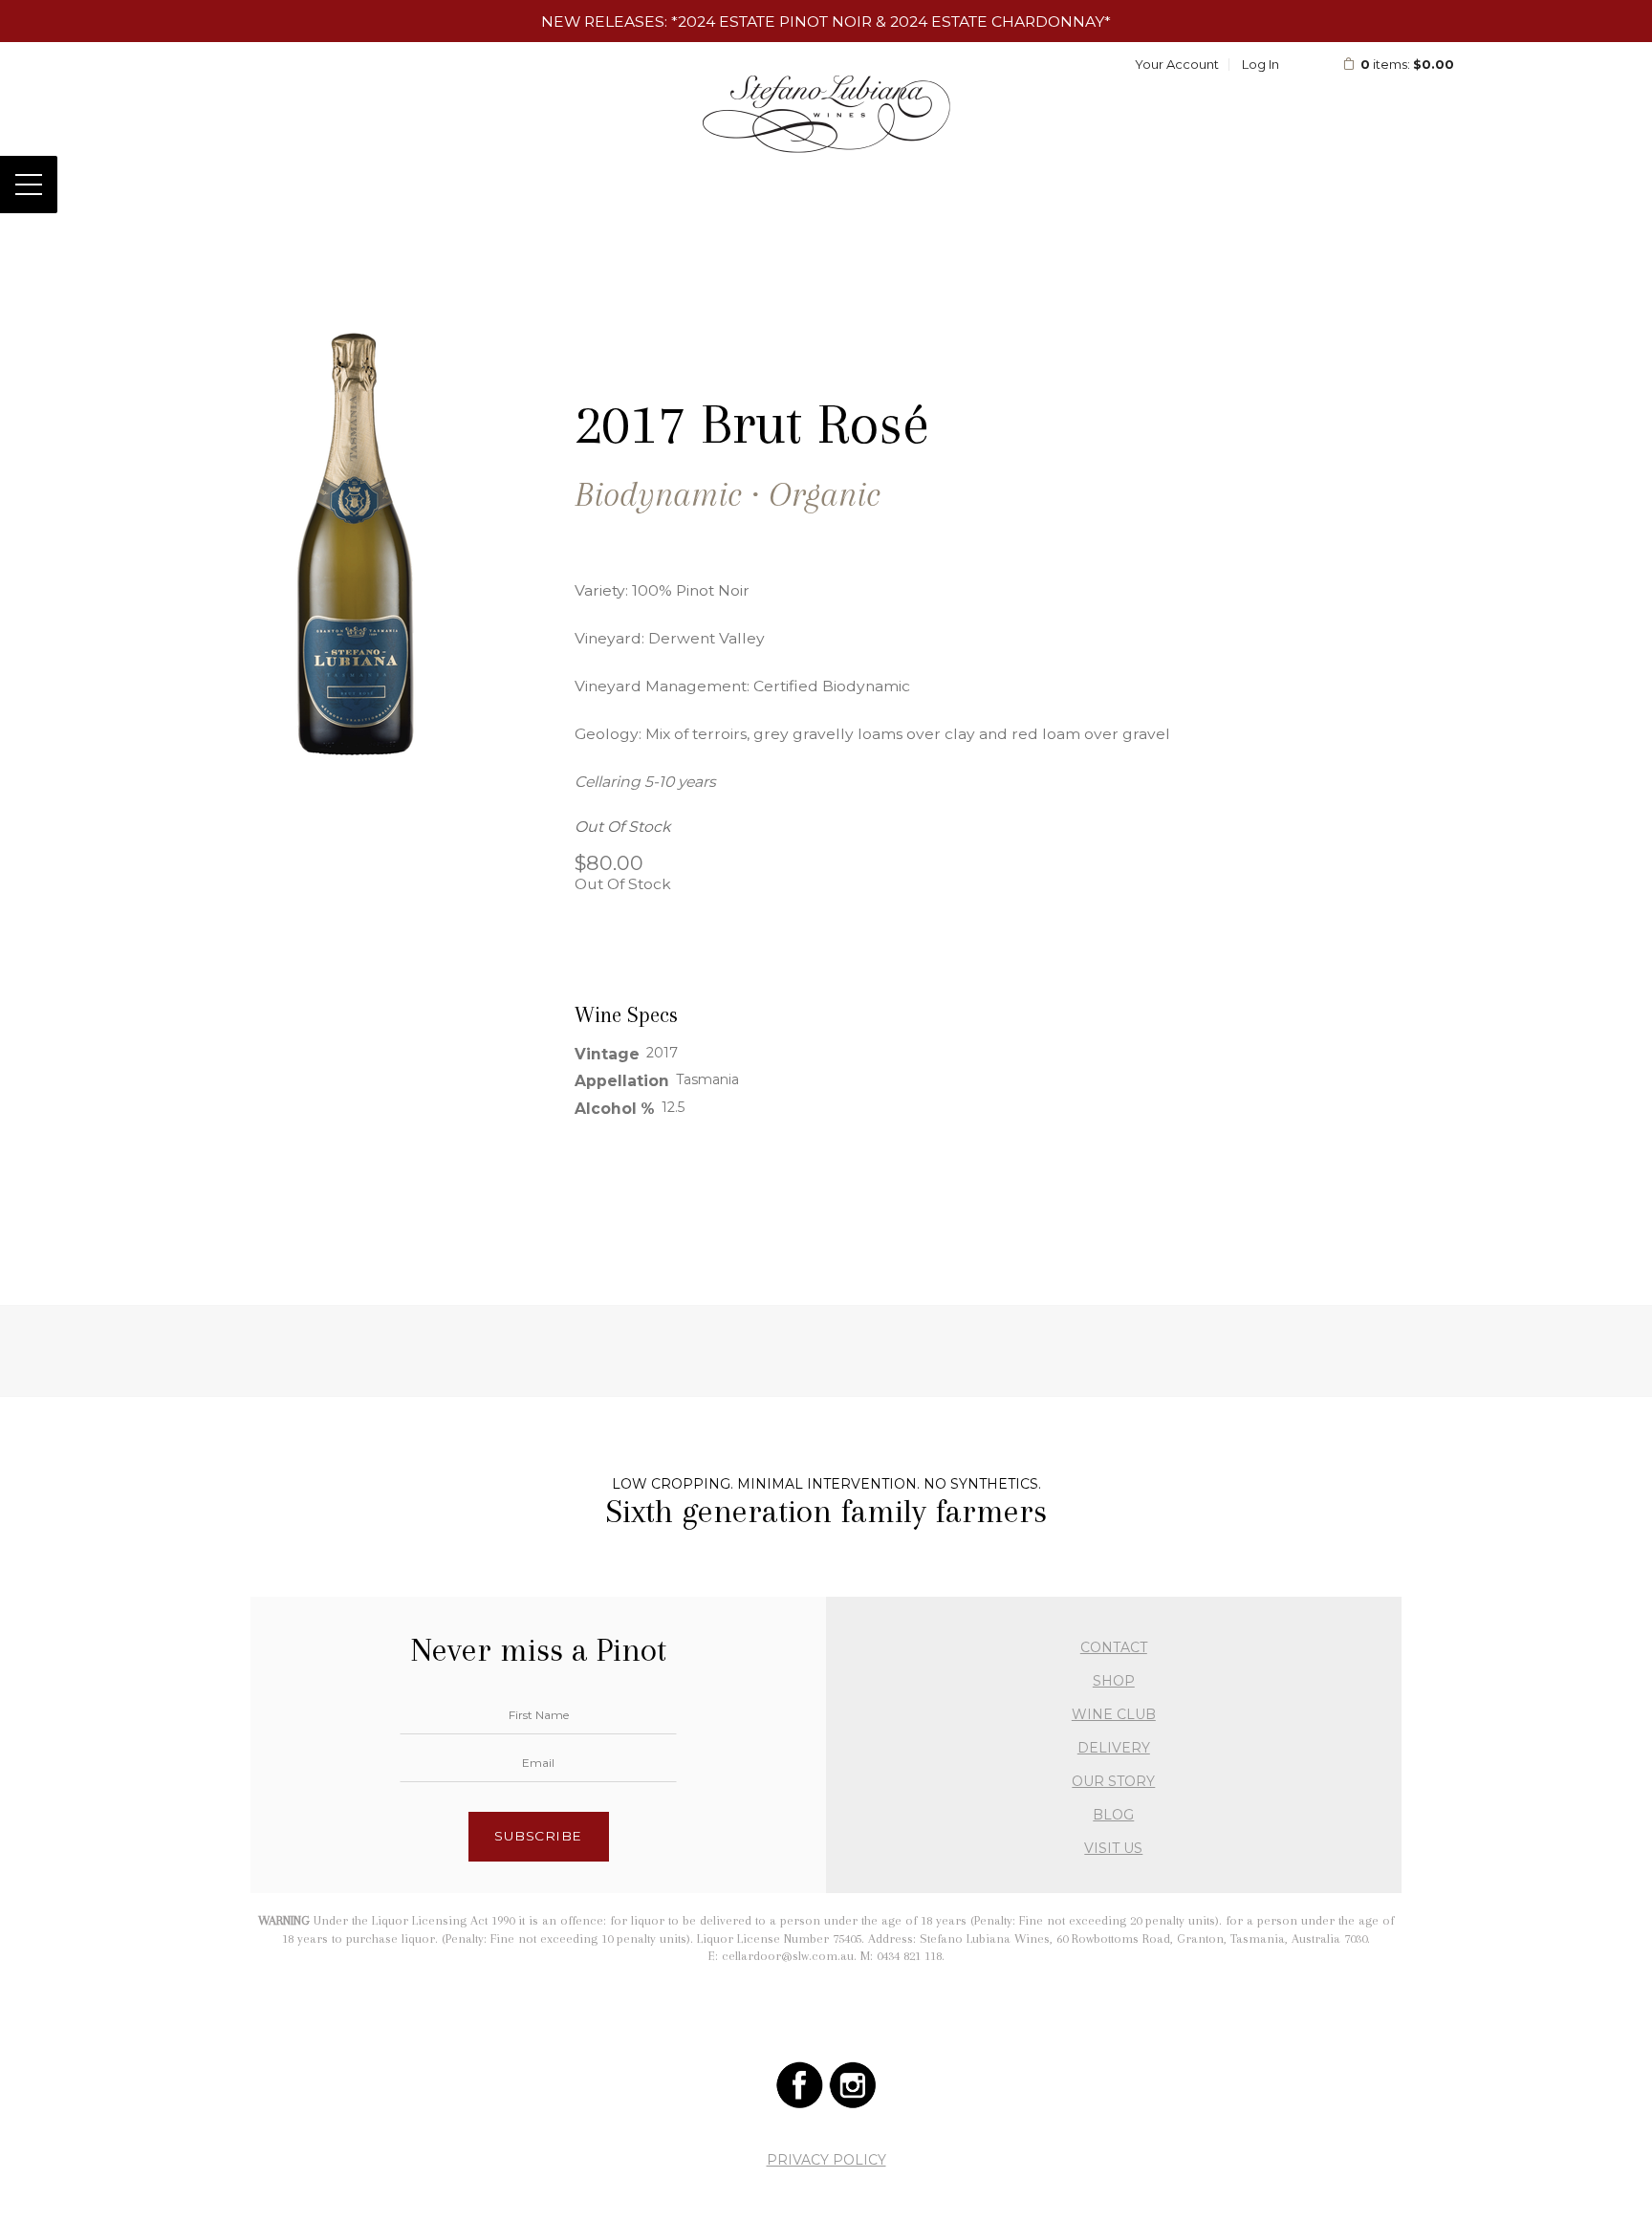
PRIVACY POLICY (826, 2160)
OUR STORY (1113, 1781)
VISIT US (1113, 1848)
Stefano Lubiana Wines (826, 114)
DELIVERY (1114, 1748)
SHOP (1114, 1681)
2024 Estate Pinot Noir (775, 22)
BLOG (1113, 1815)
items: (1407, 64)
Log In (1261, 64)
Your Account (1177, 64)
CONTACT (1114, 1647)
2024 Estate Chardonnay (997, 22)
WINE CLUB (1114, 1714)
